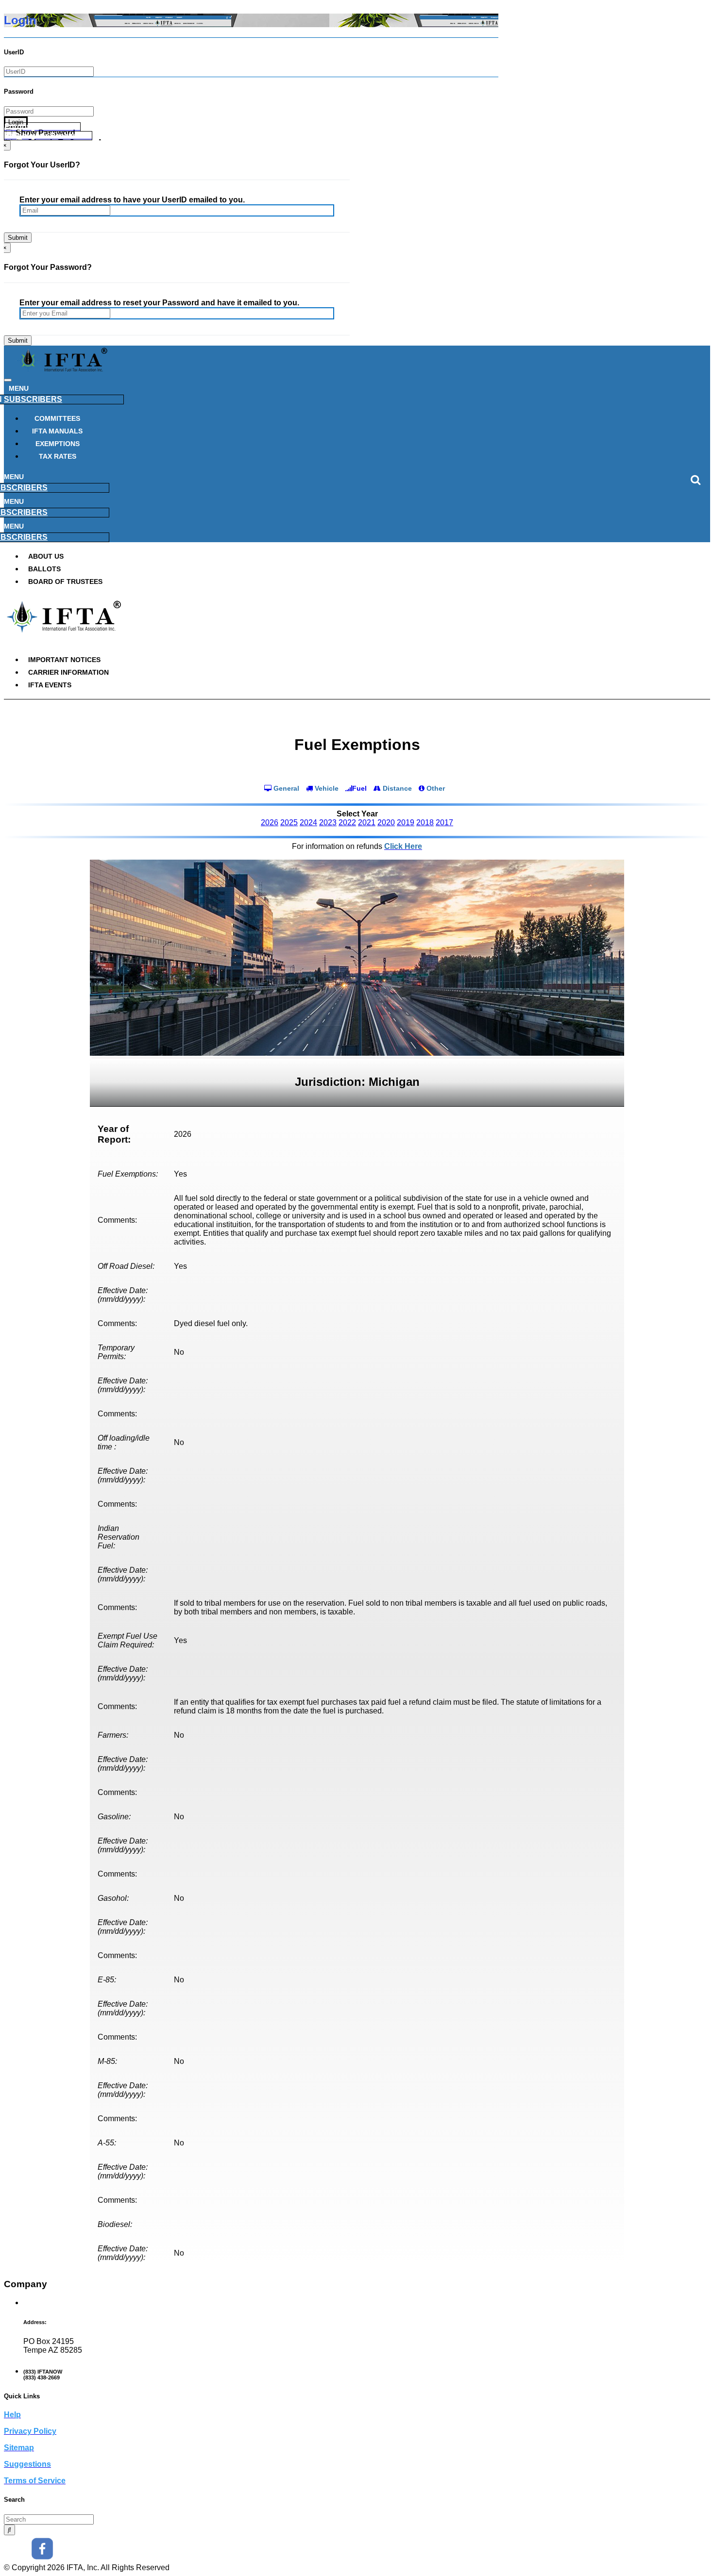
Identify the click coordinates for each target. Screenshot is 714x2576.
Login (16, 122)
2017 (444, 823)
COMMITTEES (57, 418)
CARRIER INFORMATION (68, 672)
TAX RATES (58, 456)
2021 (367, 823)
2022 (347, 823)
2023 (328, 823)
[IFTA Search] (9, 2530)
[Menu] (8, 380)
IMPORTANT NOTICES (64, 660)
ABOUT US (46, 556)
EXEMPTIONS (58, 444)
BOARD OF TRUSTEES (65, 582)
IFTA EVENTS (50, 685)
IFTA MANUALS (57, 431)
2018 (425, 823)
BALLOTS (44, 569)
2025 (289, 823)
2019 (406, 823)
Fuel (359, 788)
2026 (270, 823)
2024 (308, 823)
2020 (386, 823)
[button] (42, 127)
